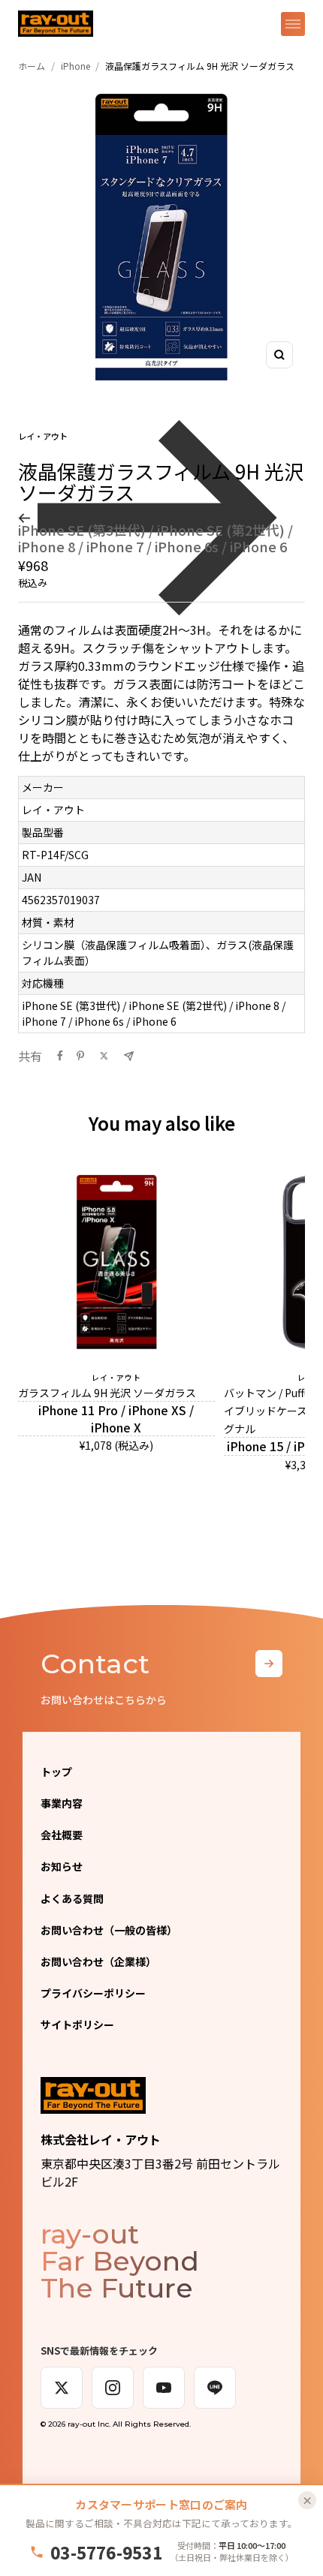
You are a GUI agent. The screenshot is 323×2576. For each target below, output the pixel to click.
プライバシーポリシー (93, 1993)
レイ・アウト (43, 436)
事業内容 (62, 1803)
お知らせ (62, 1866)
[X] (62, 2388)
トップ (56, 1772)
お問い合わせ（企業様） (98, 1961)
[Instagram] (113, 2388)
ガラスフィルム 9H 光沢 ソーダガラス (107, 1393)
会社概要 (62, 1835)
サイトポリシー (77, 2024)
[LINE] (215, 2388)
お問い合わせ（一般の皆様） (109, 1930)
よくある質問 (72, 1898)
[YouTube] (164, 2388)
